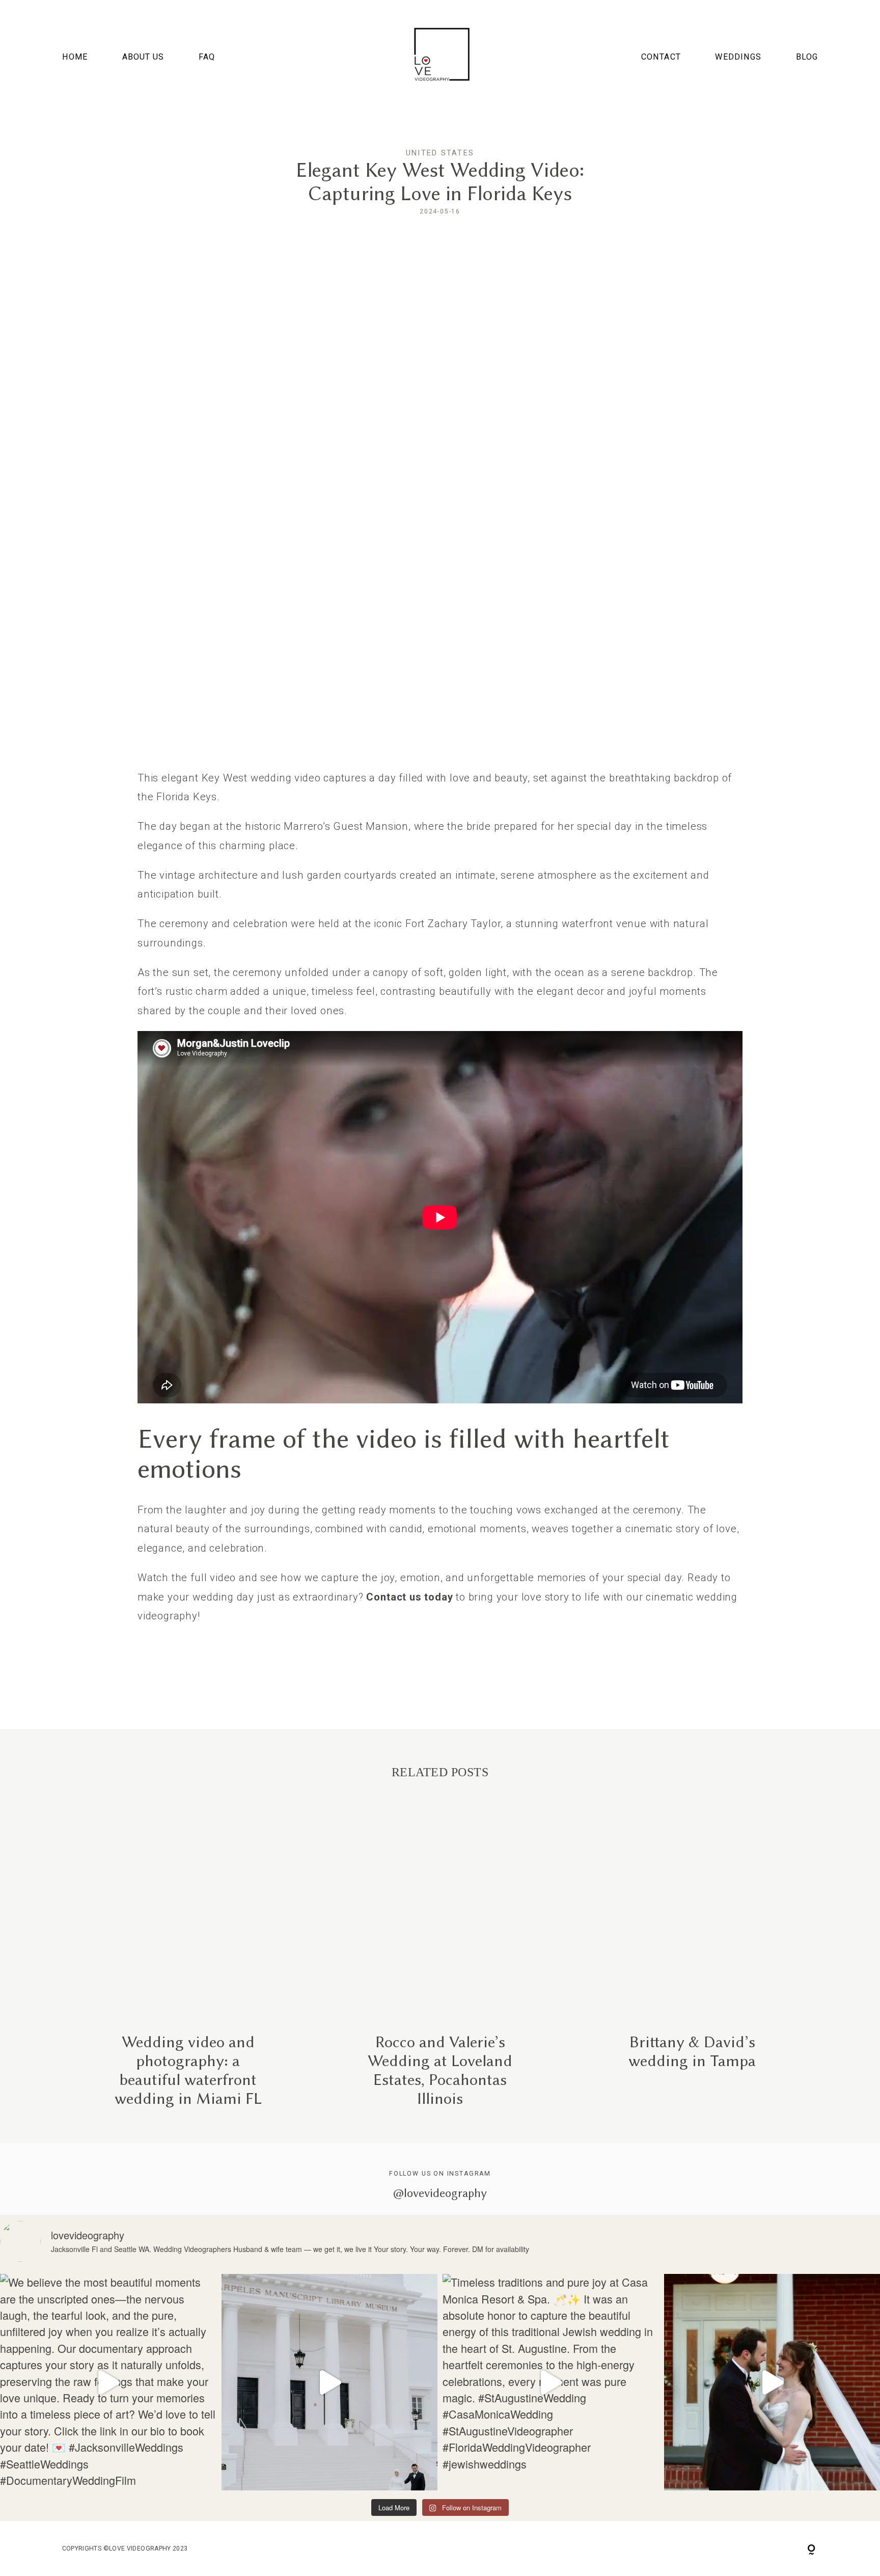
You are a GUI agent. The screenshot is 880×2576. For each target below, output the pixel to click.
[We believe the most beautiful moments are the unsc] (108, 2382)
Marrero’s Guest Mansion (346, 826)
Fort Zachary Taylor (453, 924)
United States (440, 153)
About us (143, 57)
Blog (807, 57)
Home (75, 57)
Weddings (738, 57)
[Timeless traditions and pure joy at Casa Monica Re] (551, 2382)
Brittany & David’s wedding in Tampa (692, 1962)
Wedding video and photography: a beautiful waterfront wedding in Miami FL (188, 1962)
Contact (661, 57)
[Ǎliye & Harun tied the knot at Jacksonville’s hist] (330, 2382)
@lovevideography (440, 2193)
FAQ (207, 57)
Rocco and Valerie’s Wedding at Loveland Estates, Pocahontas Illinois (440, 1962)
